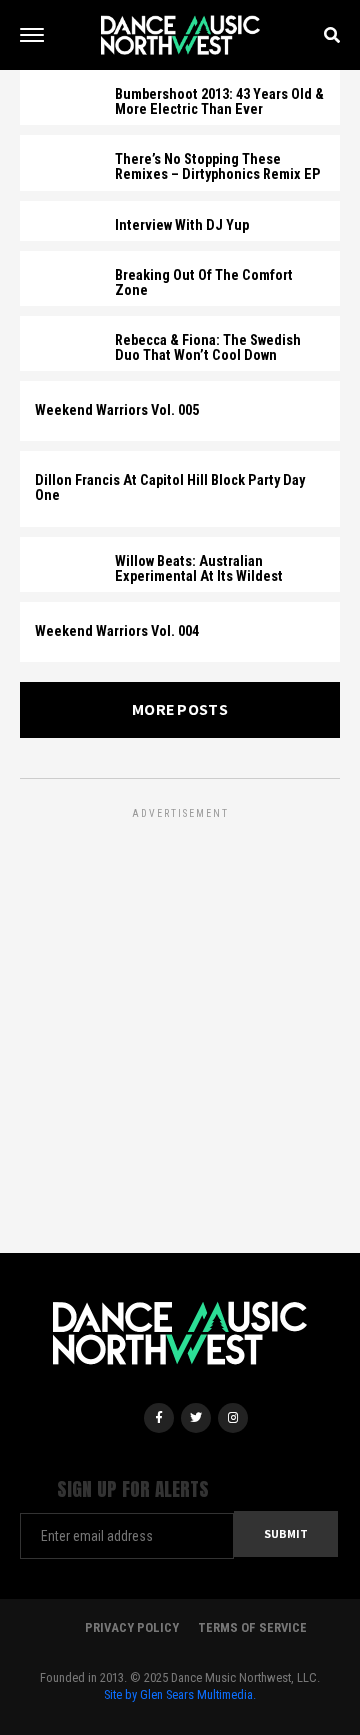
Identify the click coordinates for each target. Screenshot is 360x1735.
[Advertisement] (180, 1003)
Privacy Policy (132, 1627)
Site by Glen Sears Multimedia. (180, 1694)
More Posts (180, 709)
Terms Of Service (252, 1627)
